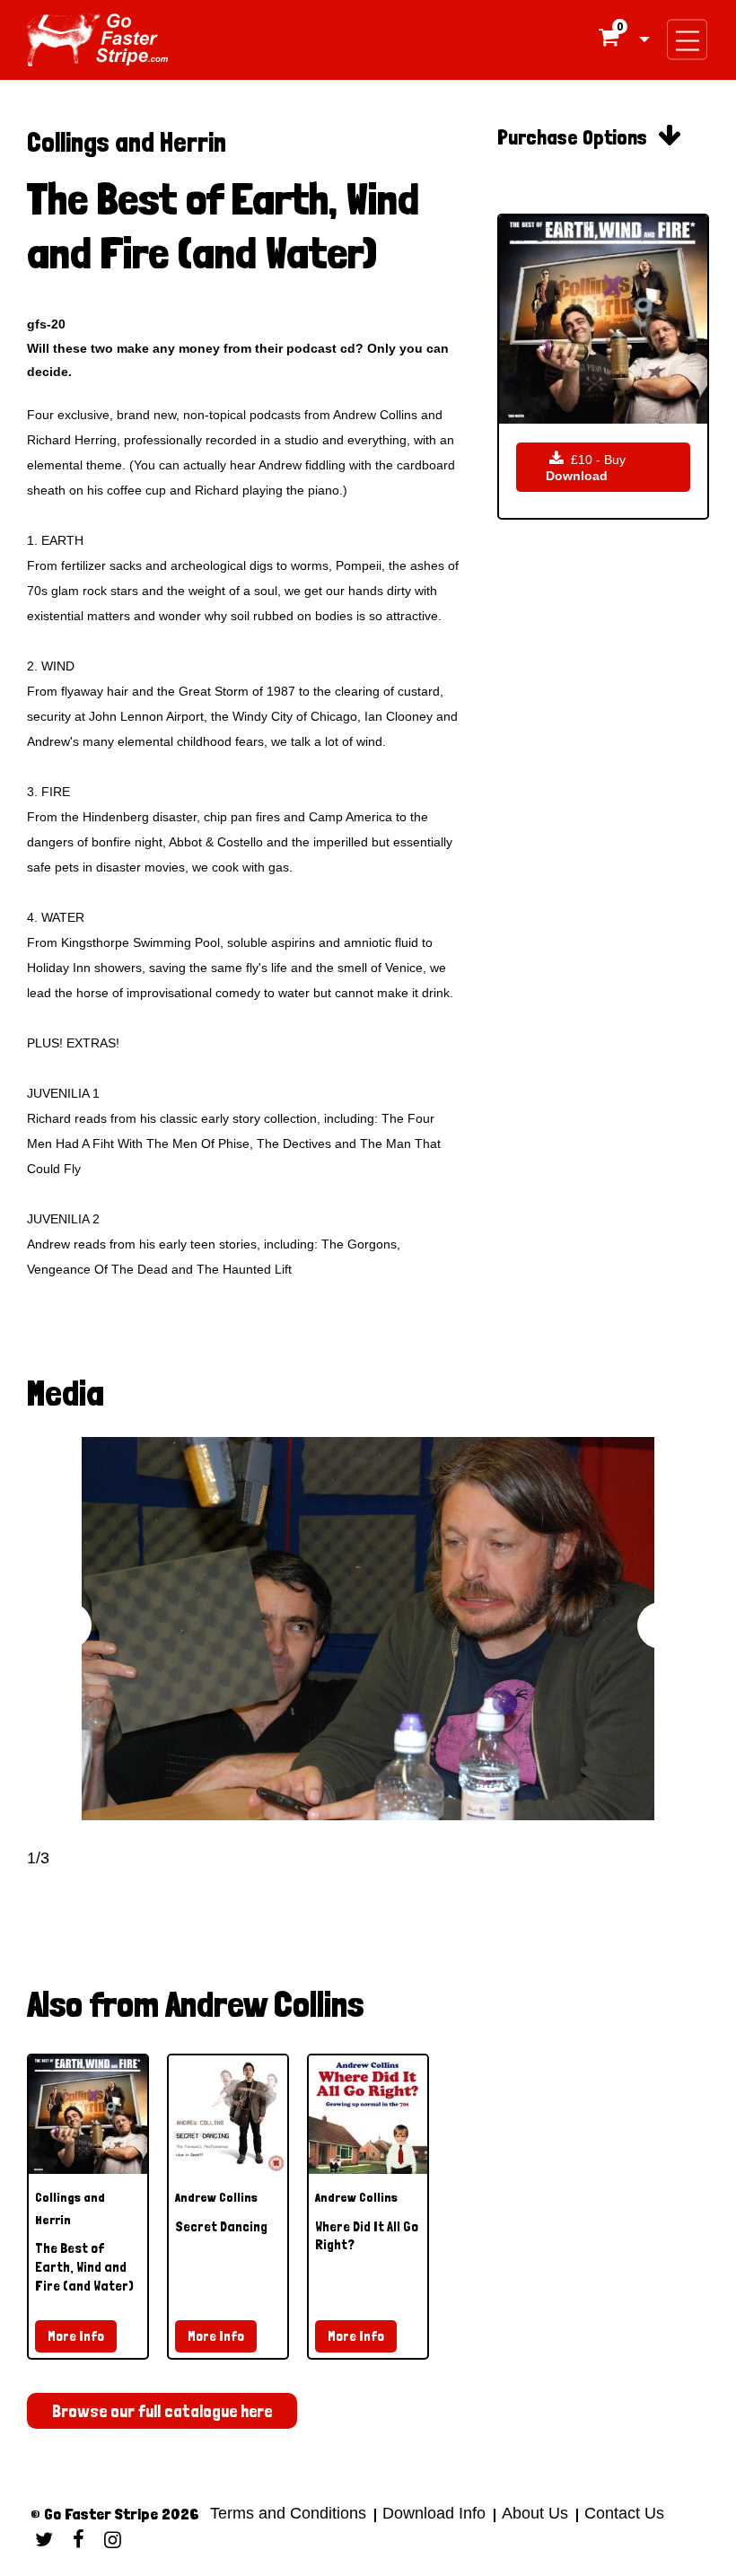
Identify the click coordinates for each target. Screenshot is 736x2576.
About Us (535, 2513)
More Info (76, 2336)
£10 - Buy (586, 467)
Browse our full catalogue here (162, 2411)
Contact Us (622, 2513)
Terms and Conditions (288, 2513)
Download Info (434, 2513)
